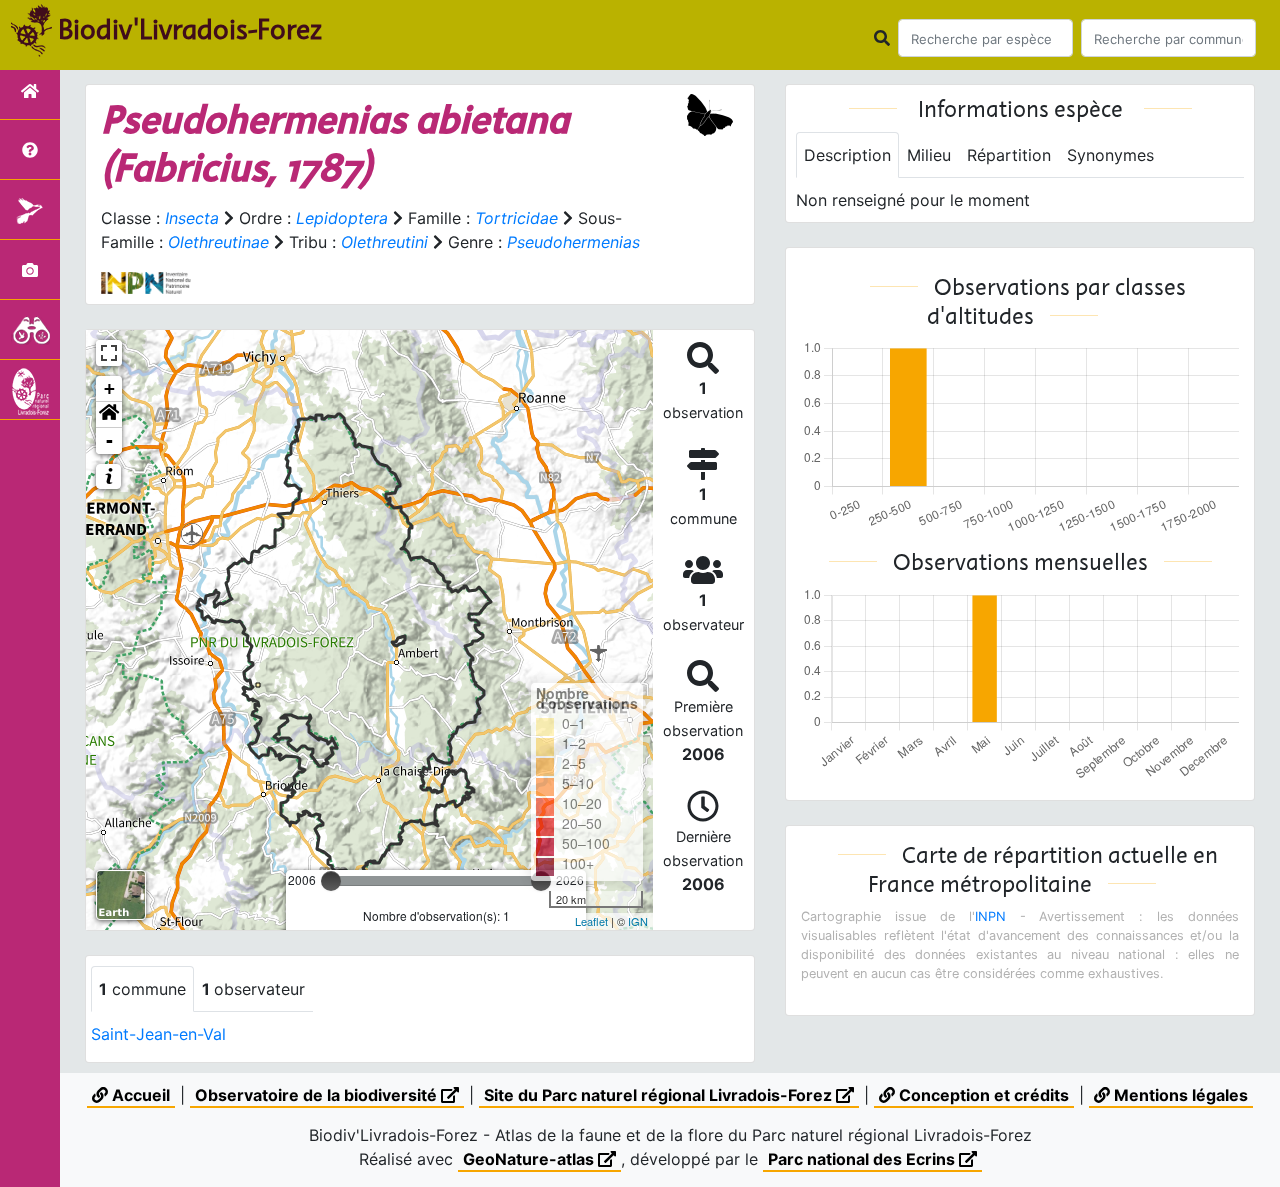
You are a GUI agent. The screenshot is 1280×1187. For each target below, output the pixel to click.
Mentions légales (1179, 1095)
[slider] (331, 881)
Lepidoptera (342, 218)
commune (142, 989)
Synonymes (1110, 155)
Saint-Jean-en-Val (158, 1034)
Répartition (1009, 155)
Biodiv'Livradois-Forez (190, 29)
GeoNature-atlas (530, 1159)
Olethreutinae (218, 242)
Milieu (929, 155)
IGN (638, 921)
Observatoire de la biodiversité (318, 1095)
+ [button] (109, 388)
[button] (109, 415)
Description (847, 155)
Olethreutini (384, 242)
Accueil (139, 1095)
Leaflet (591, 921)
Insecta (192, 218)
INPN (990, 916)
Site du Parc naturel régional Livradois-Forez (660, 1095)
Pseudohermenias (573, 242)
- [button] (109, 440)
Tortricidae (516, 218)
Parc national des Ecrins (863, 1159)
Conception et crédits (982, 1095)
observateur (253, 989)
